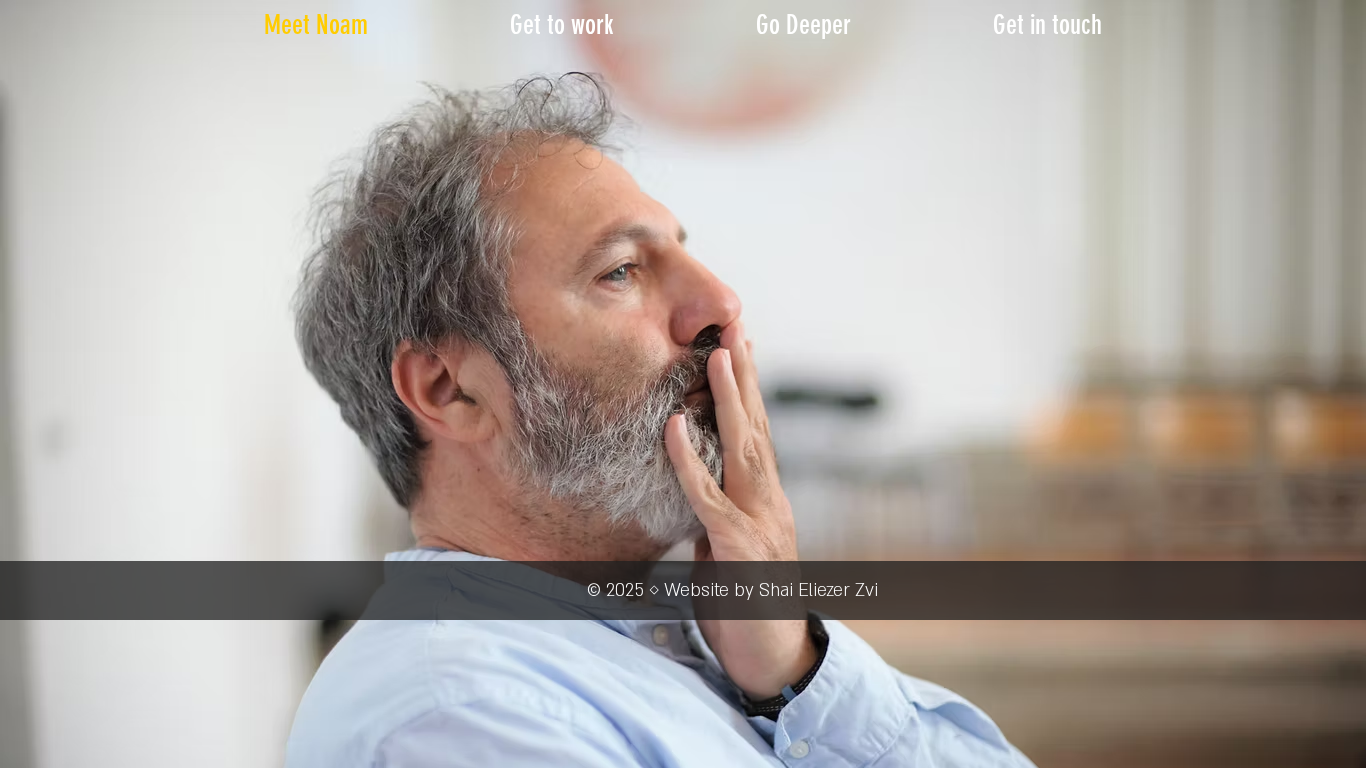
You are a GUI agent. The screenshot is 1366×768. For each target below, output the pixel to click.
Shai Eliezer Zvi (818, 590)
